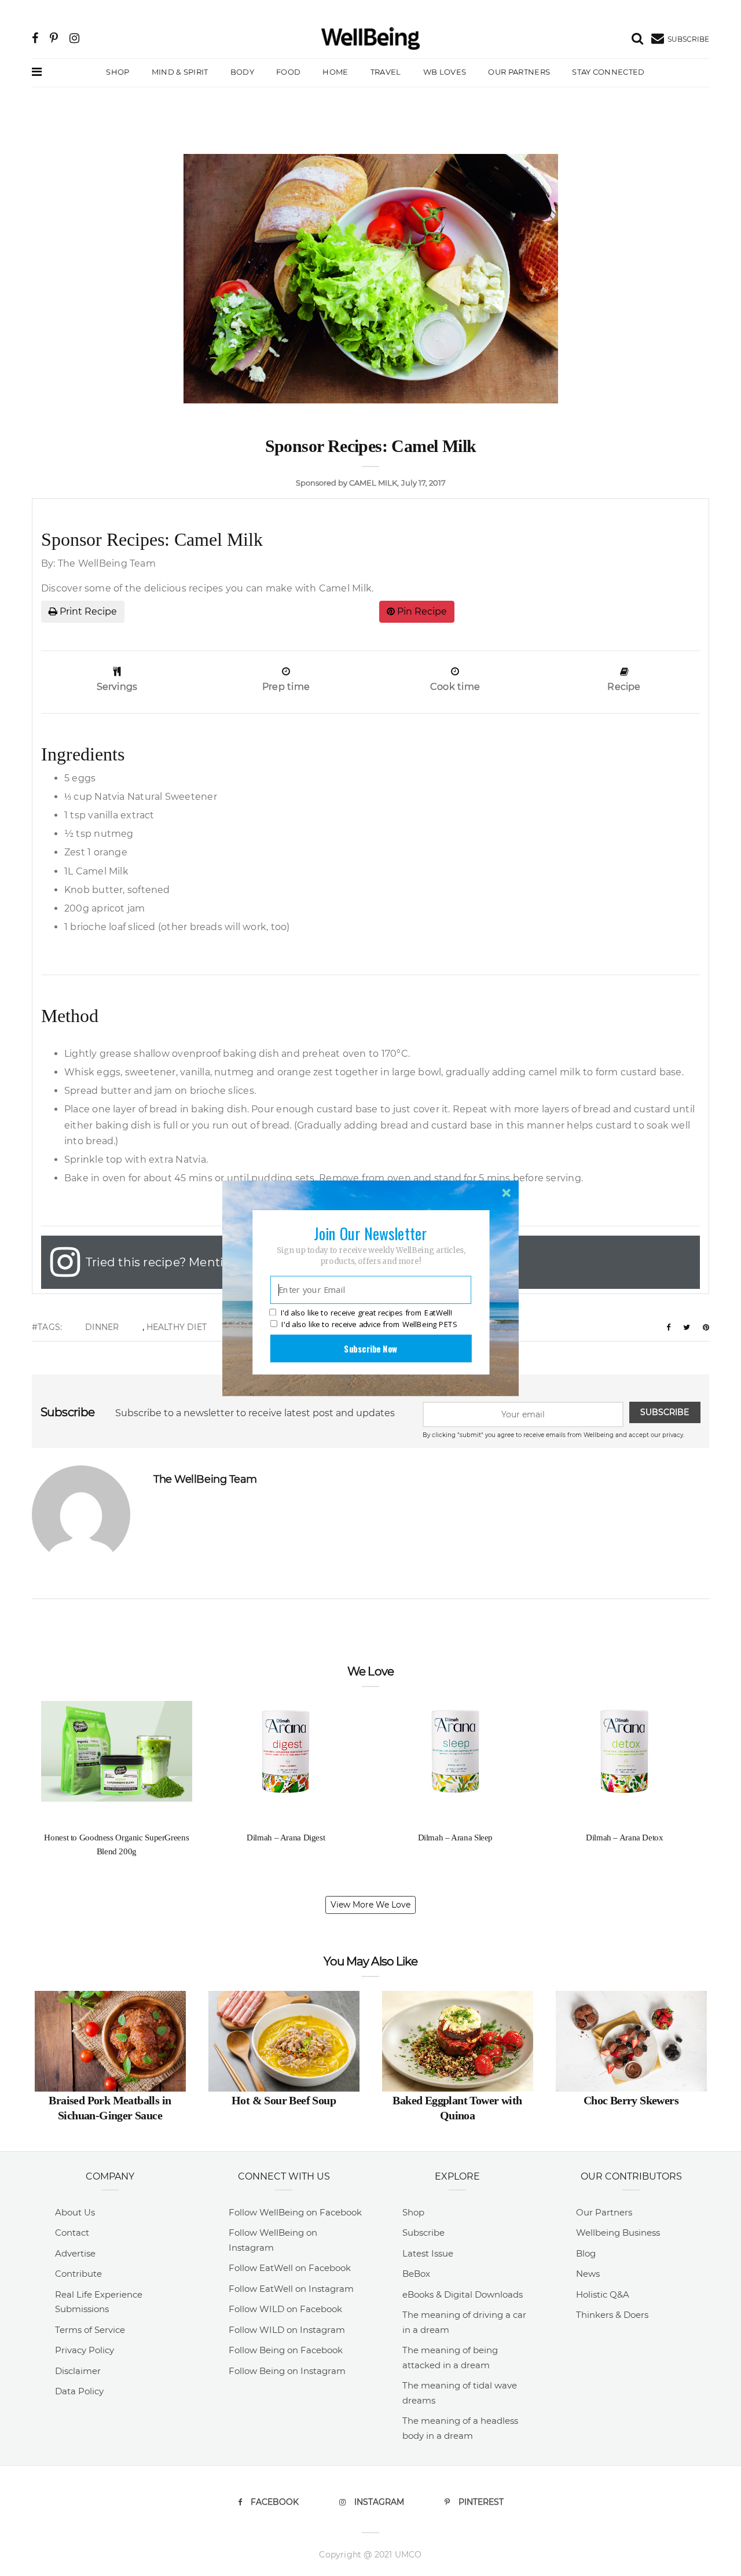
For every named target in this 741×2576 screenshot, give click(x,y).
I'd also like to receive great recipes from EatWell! (366, 1313)
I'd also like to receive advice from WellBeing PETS (369, 1324)
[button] (370, 1233)
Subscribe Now (370, 1348)
